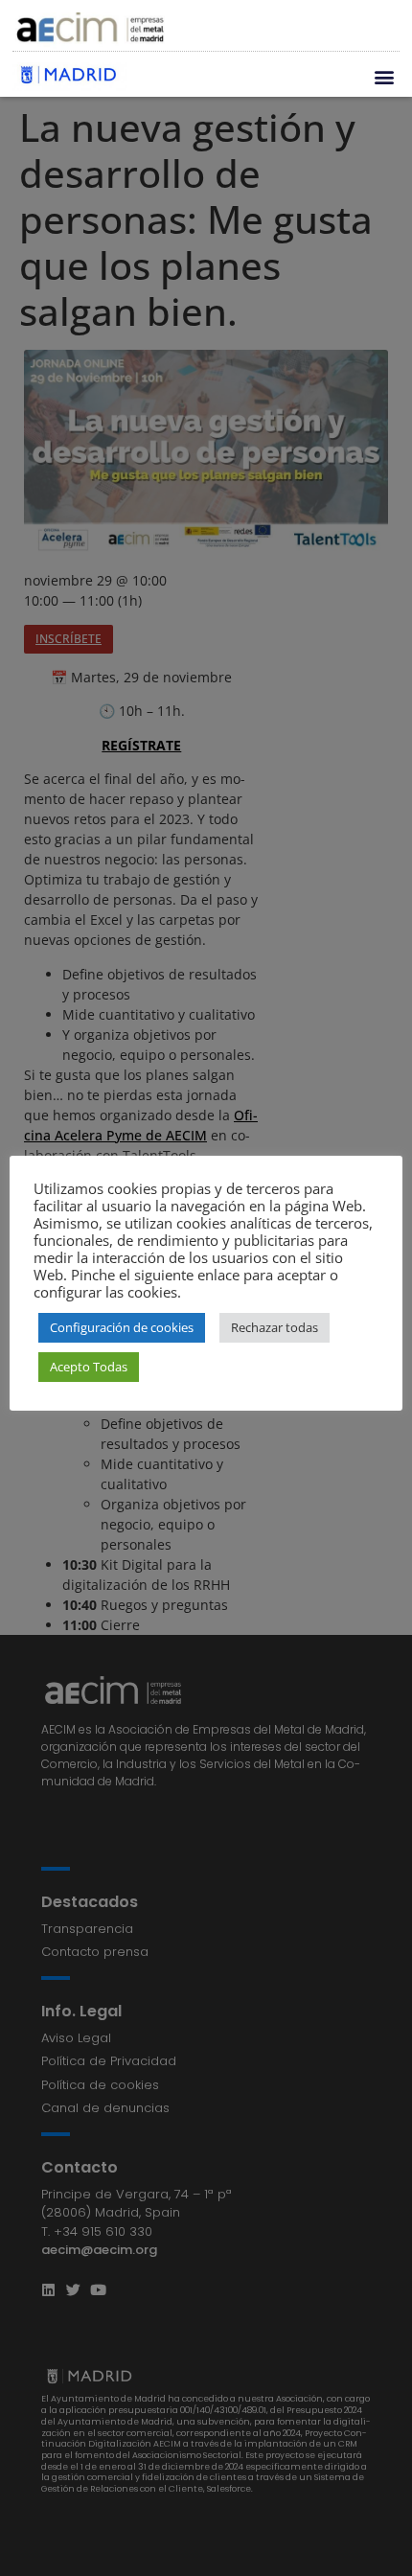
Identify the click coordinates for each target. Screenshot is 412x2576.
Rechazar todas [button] (275, 1327)
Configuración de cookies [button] (122, 1327)
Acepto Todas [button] (89, 1367)
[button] (384, 77)
